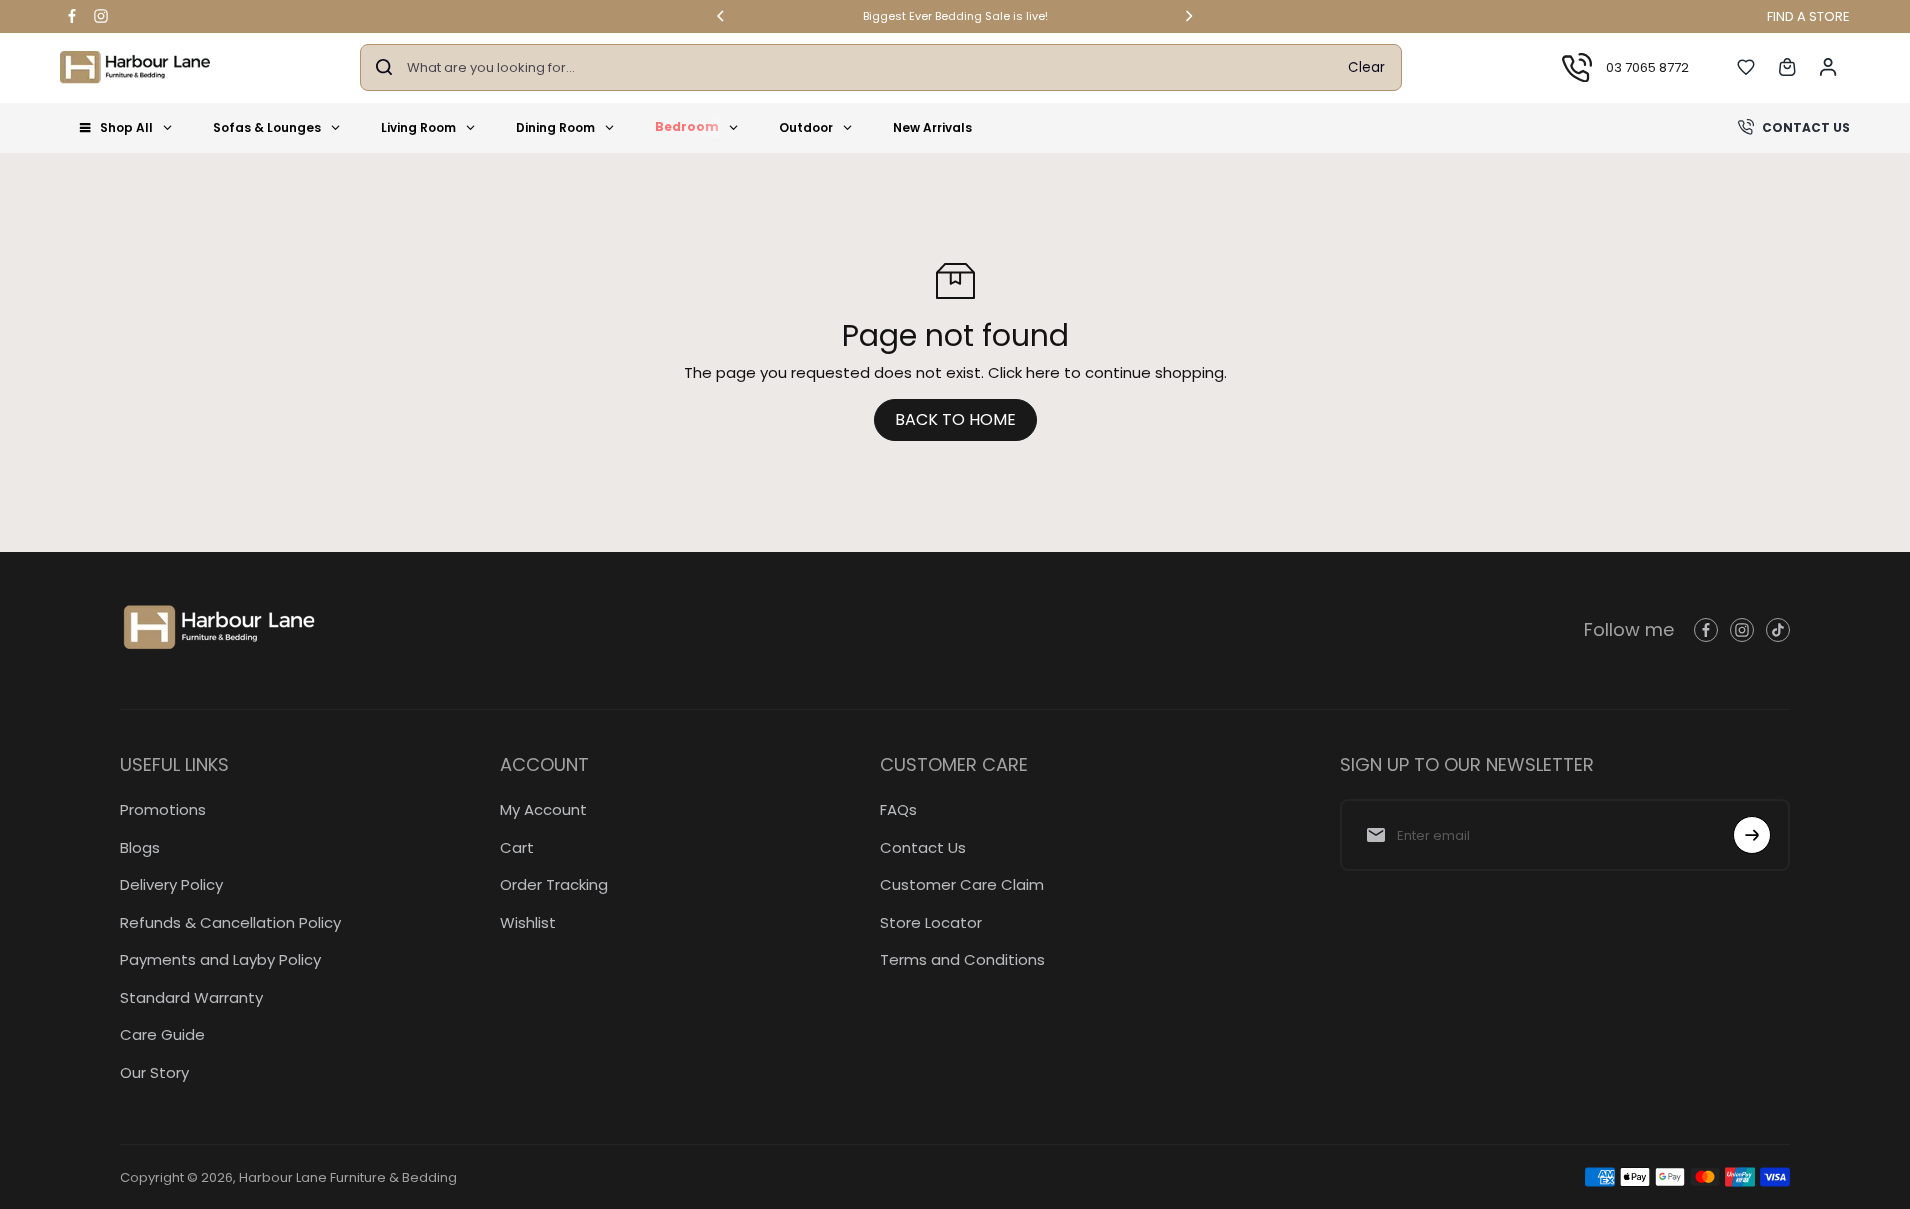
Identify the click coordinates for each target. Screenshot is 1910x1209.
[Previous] (722, 16)
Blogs (140, 847)
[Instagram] (101, 16)
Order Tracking (554, 884)
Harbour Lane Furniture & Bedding (348, 1177)
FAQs (898, 809)
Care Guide (162, 1034)
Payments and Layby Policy (220, 959)
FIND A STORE (1808, 16)
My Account (543, 809)
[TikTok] (1778, 630)
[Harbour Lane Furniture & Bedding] (135, 67)
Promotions (163, 809)
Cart (517, 847)
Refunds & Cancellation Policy (230, 922)
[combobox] (870, 67)
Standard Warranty (191, 997)
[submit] (1752, 835)
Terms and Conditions (962, 959)
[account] (1828, 67)
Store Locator (931, 922)
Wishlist (528, 922)
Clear (1366, 66)
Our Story (154, 1072)
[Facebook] (72, 16)
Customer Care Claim (962, 884)
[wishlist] (1746, 67)
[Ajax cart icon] (1787, 67)
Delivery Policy (171, 884)
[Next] (1188, 16)
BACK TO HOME (955, 419)
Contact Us (923, 847)
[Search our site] (384, 67)
